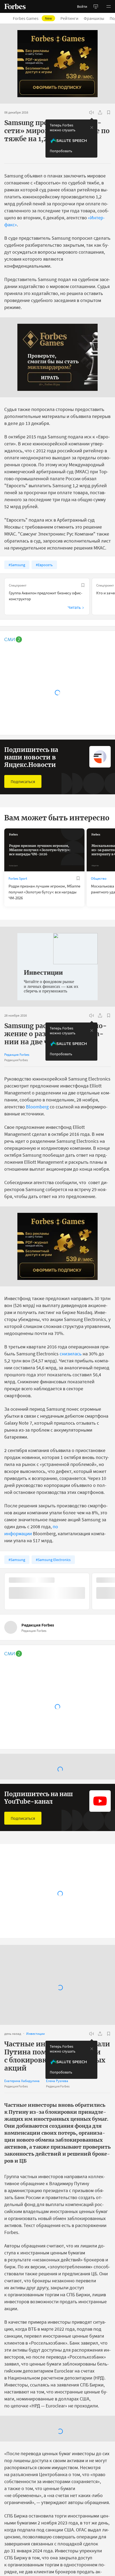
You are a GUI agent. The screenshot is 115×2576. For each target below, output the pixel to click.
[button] (109, 6)
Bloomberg (37, 1107)
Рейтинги (69, 18)
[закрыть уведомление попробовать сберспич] (92, 128)
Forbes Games (32, 18)
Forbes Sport (18, 878)
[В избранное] (109, 112)
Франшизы (94, 18)
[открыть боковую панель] (96, 6)
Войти (82, 6)
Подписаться (23, 781)
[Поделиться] (100, 112)
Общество (99, 878)
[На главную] (15, 6)
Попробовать (61, 151)
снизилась (71, 1354)
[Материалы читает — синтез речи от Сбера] (91, 112)
